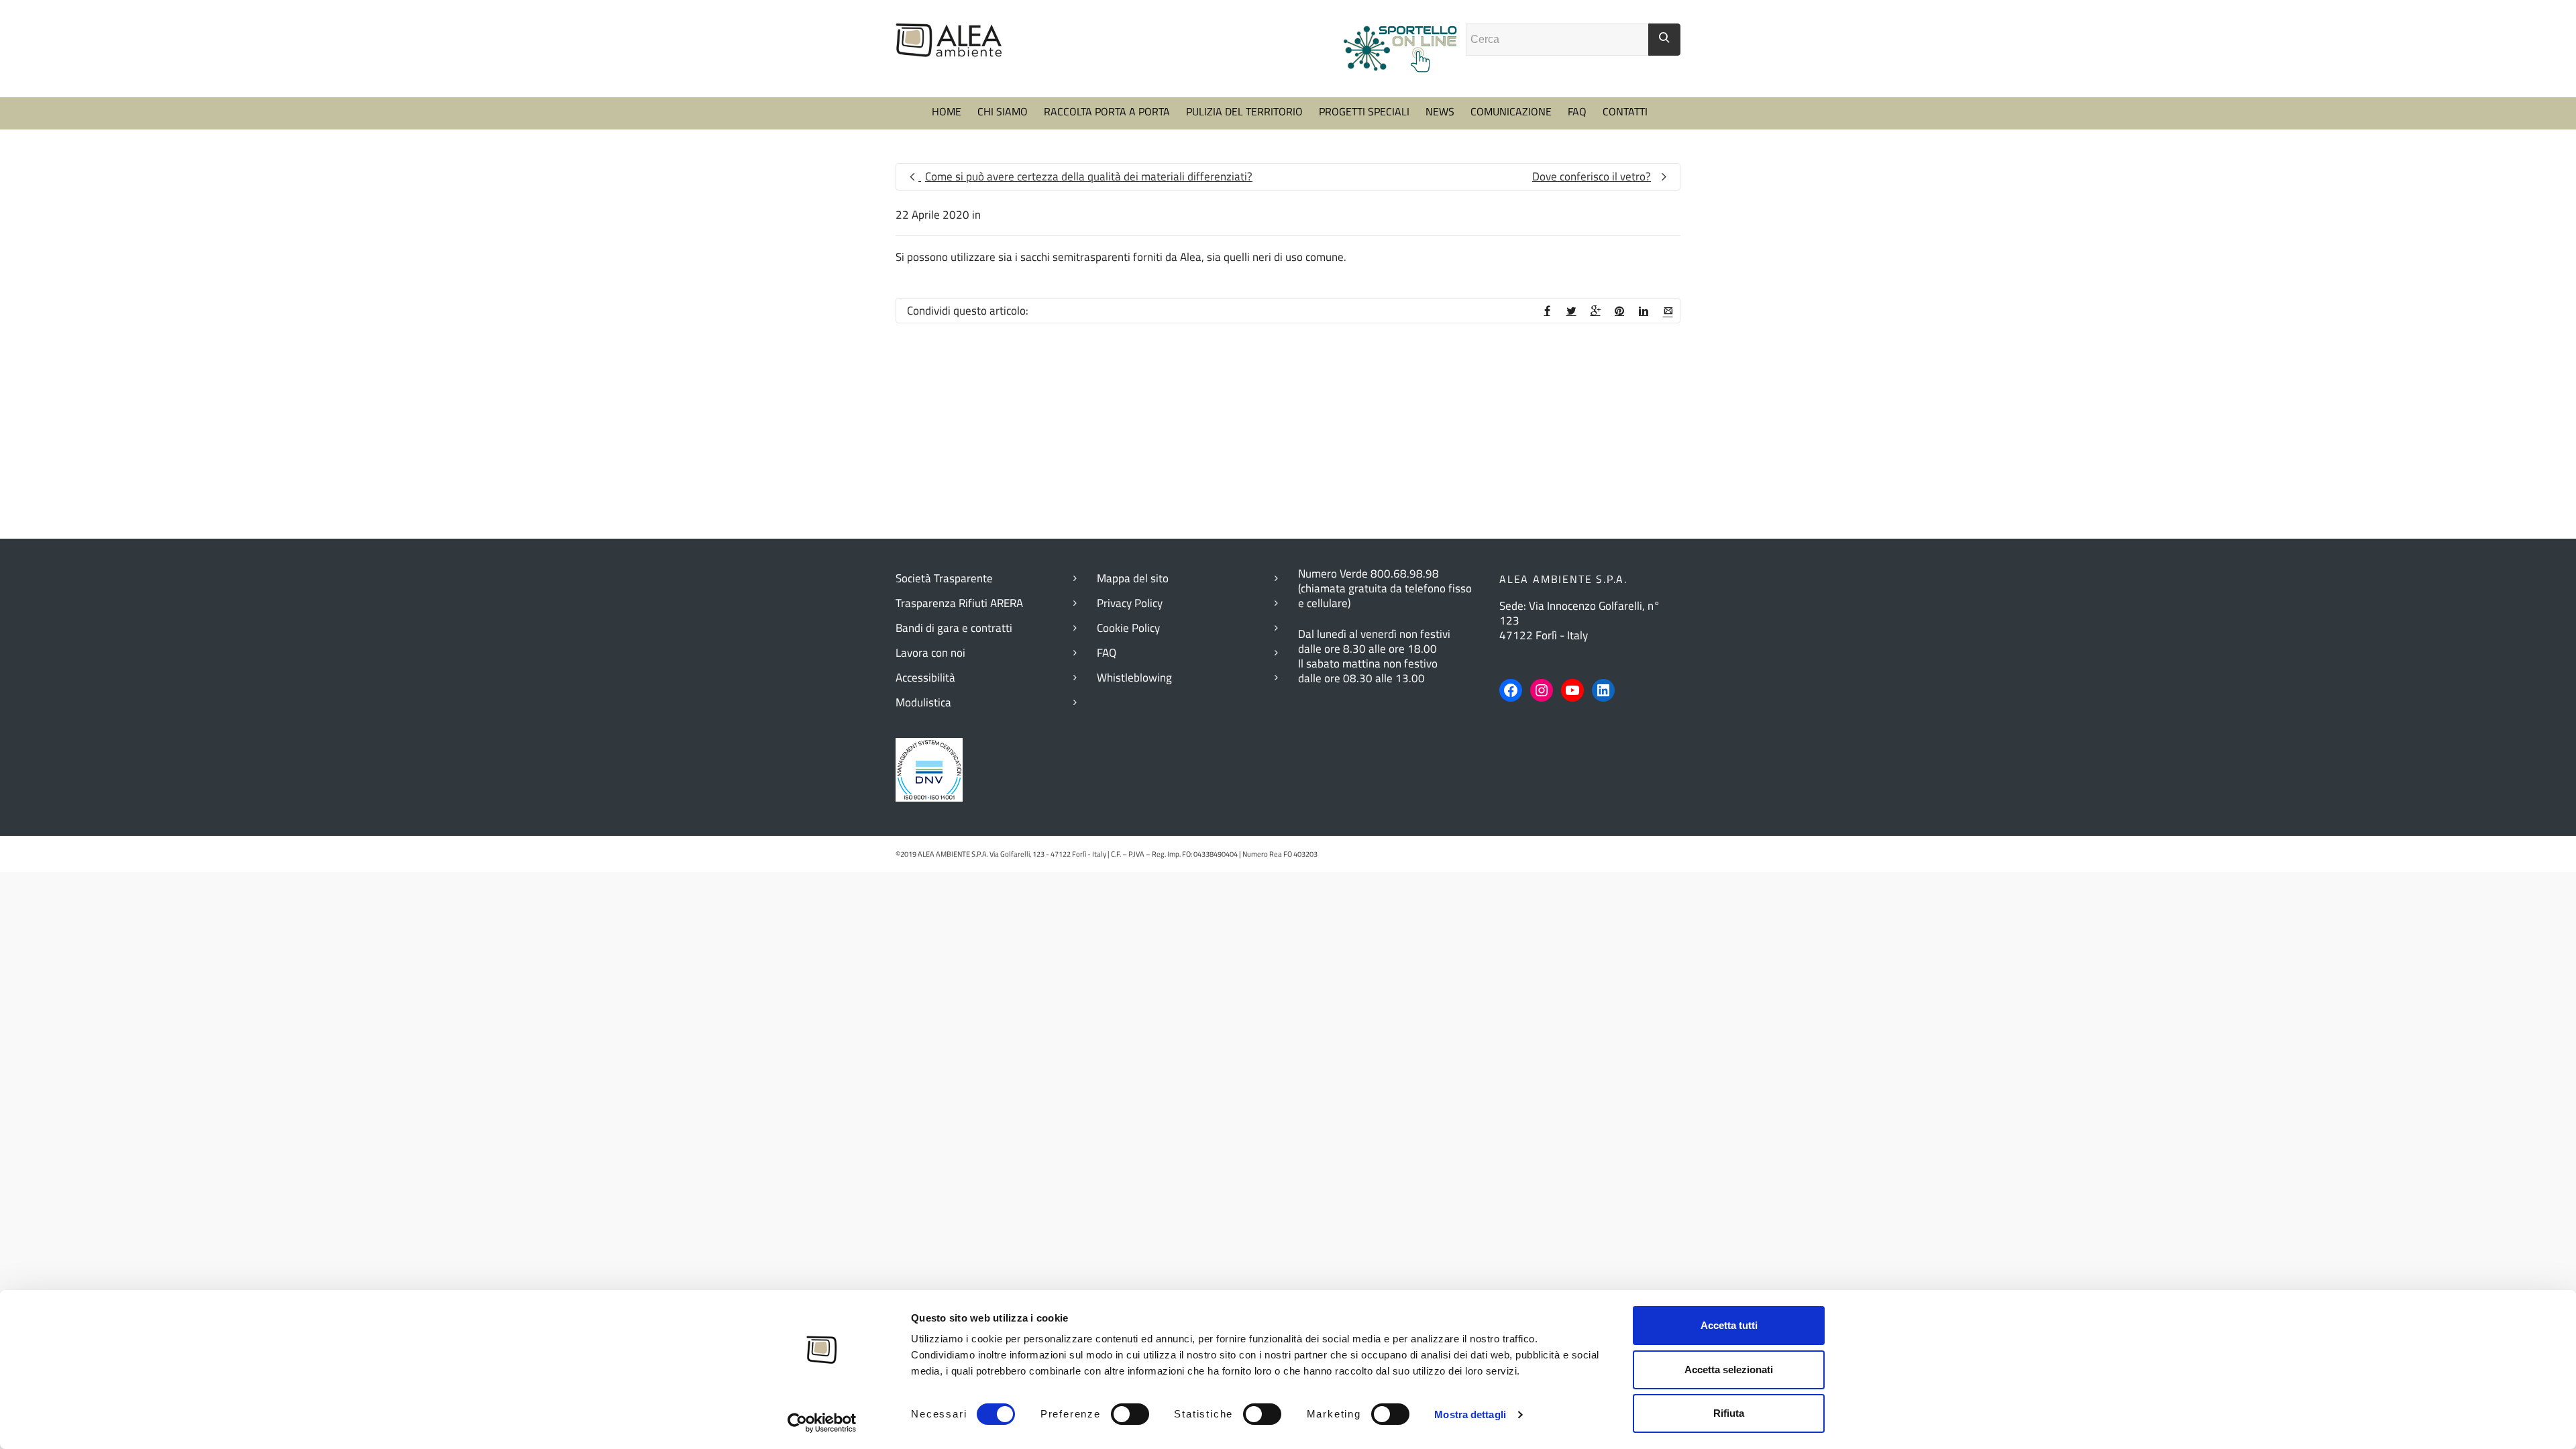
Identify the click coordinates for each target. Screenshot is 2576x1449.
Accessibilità (925, 678)
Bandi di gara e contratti (954, 628)
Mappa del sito (1133, 578)
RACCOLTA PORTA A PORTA (1107, 111)
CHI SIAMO (1003, 111)
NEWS (1440, 111)
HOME (947, 111)
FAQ (1577, 111)
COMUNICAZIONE (1511, 111)
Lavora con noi (930, 653)
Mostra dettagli (1470, 1414)
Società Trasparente (944, 578)
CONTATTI (1625, 111)
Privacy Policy (1130, 603)
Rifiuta (1729, 1413)
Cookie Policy (1128, 628)
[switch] (1130, 1414)
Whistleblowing (1134, 678)
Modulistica (923, 702)
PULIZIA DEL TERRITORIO (1244, 111)
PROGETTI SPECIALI (1364, 111)
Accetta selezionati (1729, 1370)
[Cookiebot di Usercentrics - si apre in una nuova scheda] (822, 1423)
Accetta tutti (1729, 1325)
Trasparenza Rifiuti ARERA (959, 603)
